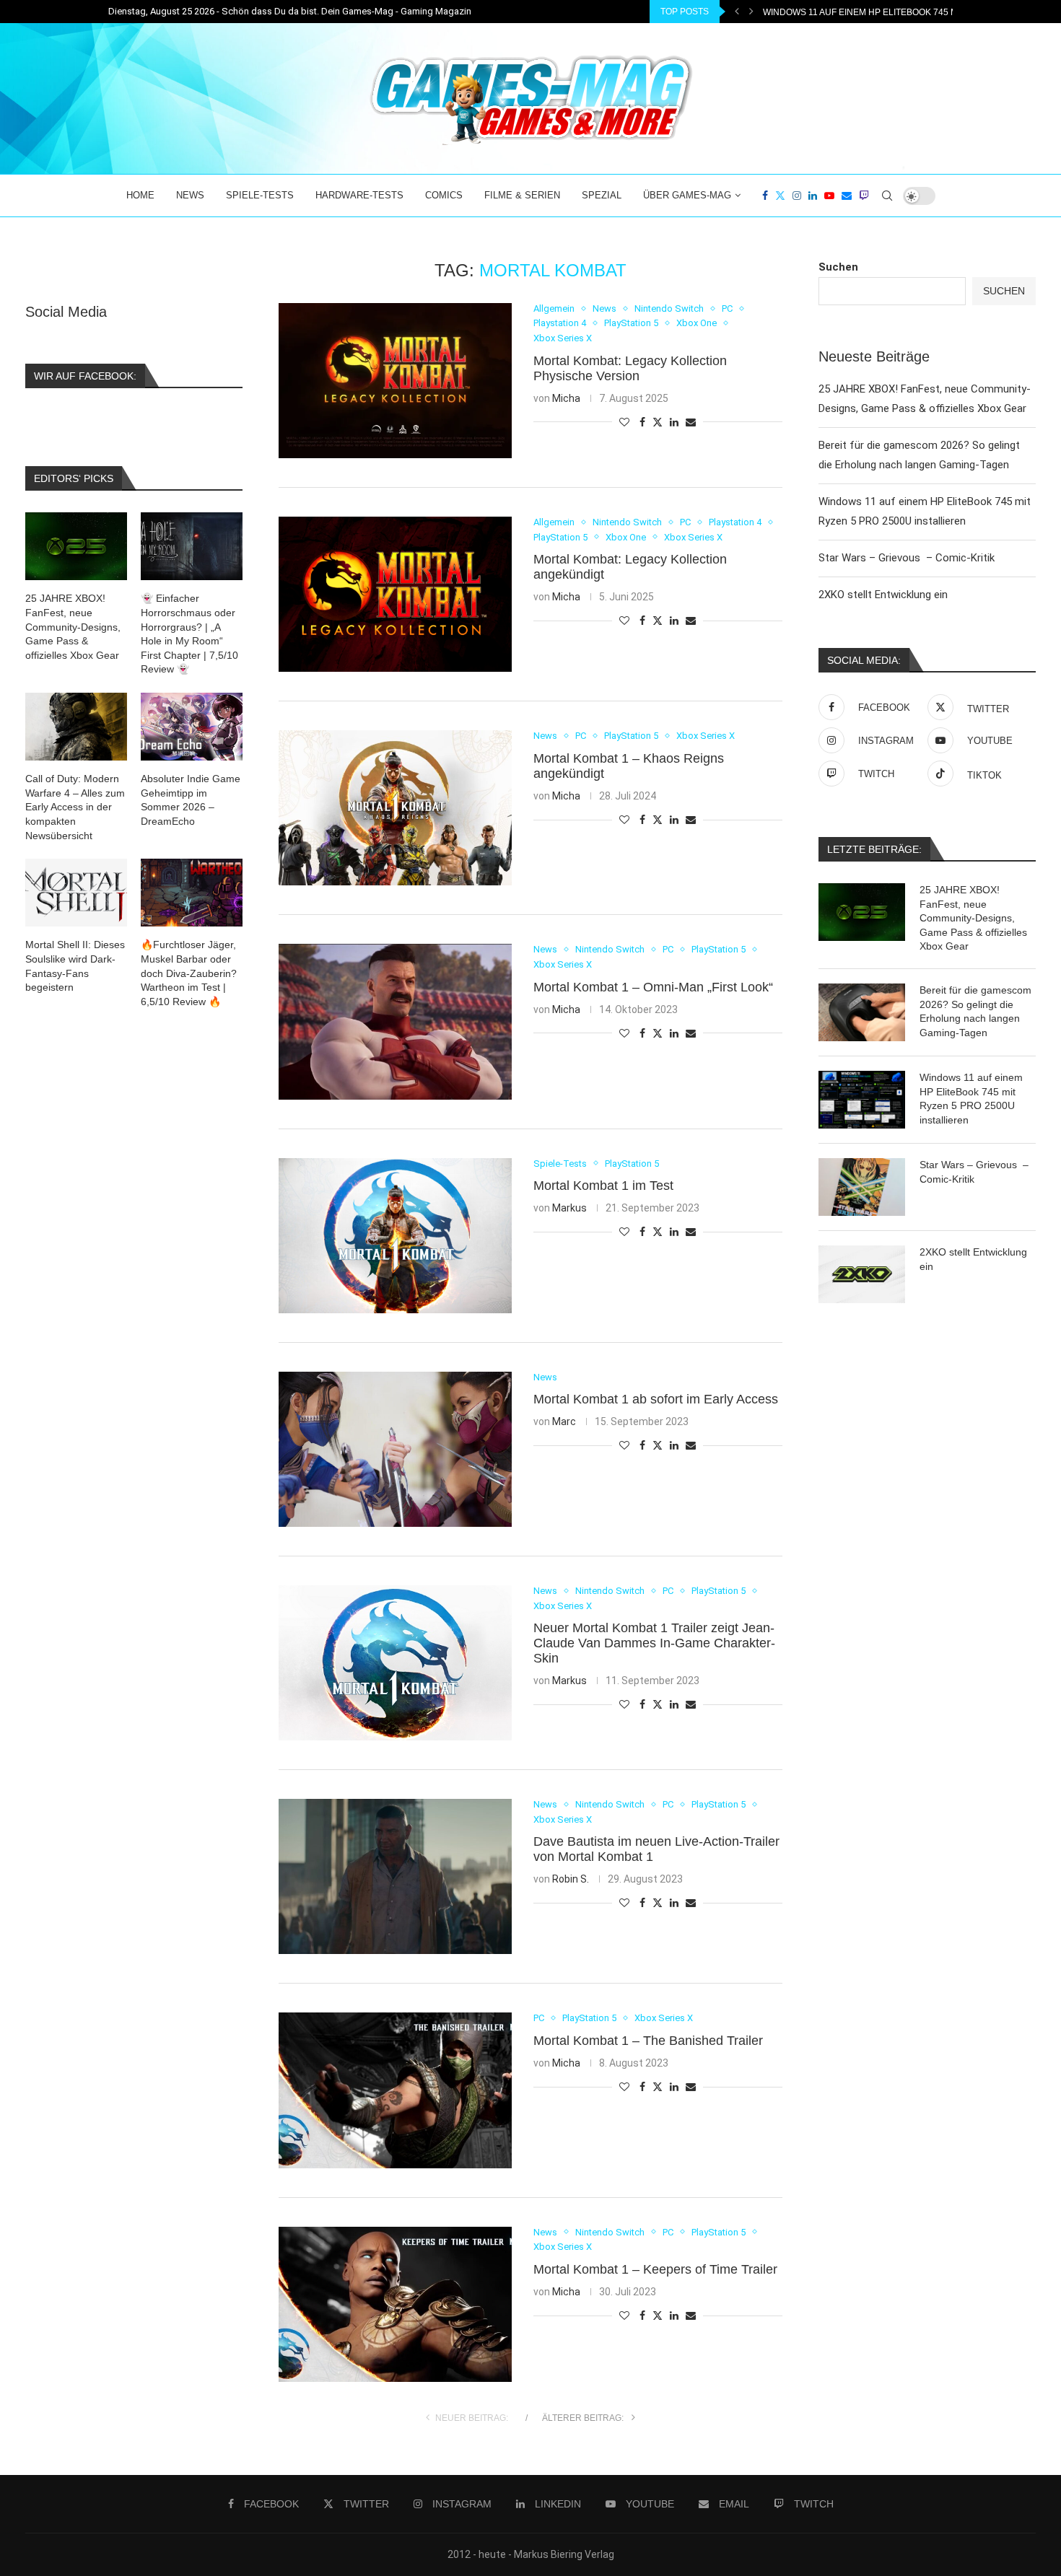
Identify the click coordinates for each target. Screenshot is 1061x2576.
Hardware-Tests (359, 195)
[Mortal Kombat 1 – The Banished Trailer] (395, 2090)
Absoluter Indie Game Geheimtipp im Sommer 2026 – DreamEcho (191, 800)
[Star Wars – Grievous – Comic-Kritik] (862, 1187)
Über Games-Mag (687, 195)
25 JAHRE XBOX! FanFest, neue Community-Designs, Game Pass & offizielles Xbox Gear (973, 918)
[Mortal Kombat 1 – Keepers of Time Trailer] (395, 2304)
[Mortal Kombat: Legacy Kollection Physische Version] (395, 381)
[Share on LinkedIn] (674, 422)
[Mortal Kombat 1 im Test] (395, 1236)
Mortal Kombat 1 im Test (603, 1186)
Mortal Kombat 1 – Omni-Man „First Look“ (653, 987)
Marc (564, 1421)
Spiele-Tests (260, 195)
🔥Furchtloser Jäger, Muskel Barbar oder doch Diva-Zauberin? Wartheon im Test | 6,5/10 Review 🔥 (189, 973)
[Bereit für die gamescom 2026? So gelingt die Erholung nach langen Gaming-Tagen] (862, 1012)
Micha (566, 398)
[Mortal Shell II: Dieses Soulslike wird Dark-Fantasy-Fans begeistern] (76, 893)
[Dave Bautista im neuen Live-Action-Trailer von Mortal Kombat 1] (395, 1876)
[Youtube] (829, 196)
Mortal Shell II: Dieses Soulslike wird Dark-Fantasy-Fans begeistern (75, 966)
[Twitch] (864, 196)
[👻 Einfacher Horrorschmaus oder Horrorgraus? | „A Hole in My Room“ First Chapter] (192, 546)
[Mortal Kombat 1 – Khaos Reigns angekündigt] (395, 808)
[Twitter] (780, 196)
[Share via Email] (691, 422)
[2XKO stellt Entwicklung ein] (862, 1274)
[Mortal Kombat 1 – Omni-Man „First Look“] (395, 1021)
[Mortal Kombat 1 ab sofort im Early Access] (395, 1449)
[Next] (751, 12)
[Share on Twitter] (658, 422)
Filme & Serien (522, 195)
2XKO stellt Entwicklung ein (883, 595)
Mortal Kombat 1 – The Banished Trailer (648, 2041)
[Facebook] (765, 196)
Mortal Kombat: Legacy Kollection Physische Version (630, 368)
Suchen (838, 267)
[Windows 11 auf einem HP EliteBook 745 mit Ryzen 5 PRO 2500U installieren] (862, 1100)
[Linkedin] (813, 196)
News (190, 195)
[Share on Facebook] (642, 422)
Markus (569, 1208)
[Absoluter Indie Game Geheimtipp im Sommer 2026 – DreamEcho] (192, 727)
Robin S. (571, 1879)
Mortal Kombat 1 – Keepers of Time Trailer (655, 2269)
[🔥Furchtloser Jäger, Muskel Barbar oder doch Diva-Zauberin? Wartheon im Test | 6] (192, 893)
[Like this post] (624, 422)
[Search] (887, 196)
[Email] (847, 196)
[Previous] (737, 12)
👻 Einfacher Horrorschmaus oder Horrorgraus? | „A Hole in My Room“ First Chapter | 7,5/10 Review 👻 (189, 634)
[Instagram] (797, 196)
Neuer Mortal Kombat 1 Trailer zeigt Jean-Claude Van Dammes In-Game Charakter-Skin (654, 1643)
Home (140, 195)
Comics (444, 195)
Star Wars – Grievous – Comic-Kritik (851, 12)
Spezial (602, 195)
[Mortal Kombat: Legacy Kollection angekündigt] (395, 594)
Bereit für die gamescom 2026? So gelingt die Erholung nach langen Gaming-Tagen (975, 1011)
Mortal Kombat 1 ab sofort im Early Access (656, 1399)
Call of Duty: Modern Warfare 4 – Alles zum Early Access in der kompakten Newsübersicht (75, 807)
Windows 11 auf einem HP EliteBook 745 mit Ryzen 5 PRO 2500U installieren (971, 1099)
